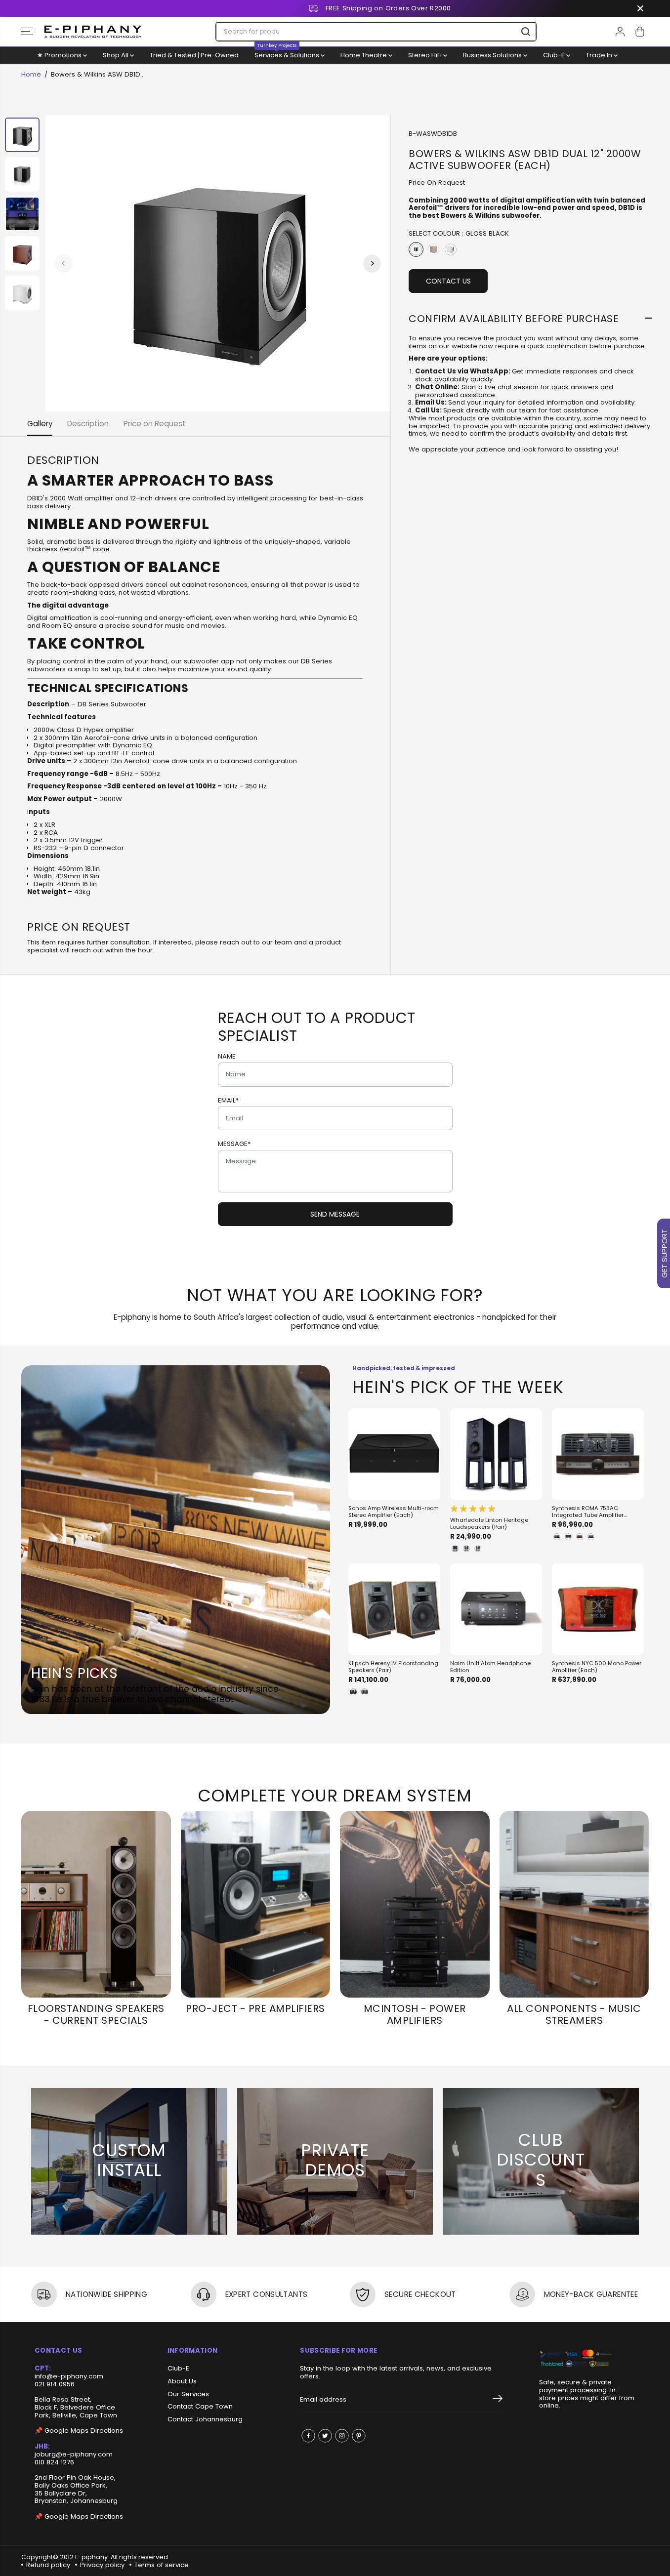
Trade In (600, 55)
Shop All (116, 55)
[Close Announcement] (640, 8)
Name (227, 1057)
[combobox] (376, 32)
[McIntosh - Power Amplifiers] (415, 1904)
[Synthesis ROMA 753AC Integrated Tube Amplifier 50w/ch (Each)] (598, 1454)
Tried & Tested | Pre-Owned (194, 55)
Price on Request (155, 424)
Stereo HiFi (426, 55)
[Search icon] (526, 32)
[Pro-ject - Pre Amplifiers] (256, 1904)
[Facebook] (308, 2436)
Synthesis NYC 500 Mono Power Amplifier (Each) (597, 1667)
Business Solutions (493, 55)
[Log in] (620, 32)
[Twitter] (325, 2436)
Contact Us (448, 281)
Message (234, 1144)
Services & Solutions (288, 53)
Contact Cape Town (200, 2407)
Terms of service (162, 2565)
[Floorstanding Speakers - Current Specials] (96, 1904)
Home (31, 74)
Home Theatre (364, 55)
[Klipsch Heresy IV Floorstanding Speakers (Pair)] (394, 1609)
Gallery (40, 424)
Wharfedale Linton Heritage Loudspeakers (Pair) (489, 1524)
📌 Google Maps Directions (79, 2431)
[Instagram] (342, 2436)
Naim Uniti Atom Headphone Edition (490, 1667)
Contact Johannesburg (205, 2419)
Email (228, 1101)
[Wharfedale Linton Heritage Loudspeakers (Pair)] (496, 1454)
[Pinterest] (359, 2436)
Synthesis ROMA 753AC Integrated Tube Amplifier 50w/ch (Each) (588, 1512)
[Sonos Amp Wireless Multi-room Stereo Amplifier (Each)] (394, 1454)
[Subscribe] (498, 2400)
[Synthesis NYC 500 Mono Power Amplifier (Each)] (598, 1609)
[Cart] (640, 32)
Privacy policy (102, 2565)
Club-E (555, 55)
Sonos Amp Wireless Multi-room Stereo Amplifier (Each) (394, 1512)
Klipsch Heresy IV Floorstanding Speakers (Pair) (393, 1667)
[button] (27, 32)
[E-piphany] (93, 32)
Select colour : (459, 233)
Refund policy (48, 2565)
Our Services (188, 2394)
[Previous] (64, 263)
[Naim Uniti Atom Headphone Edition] (496, 1609)
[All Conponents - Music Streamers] (574, 1904)
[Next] (372, 263)
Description (88, 424)
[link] (587, 2359)
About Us (182, 2381)
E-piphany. (92, 2557)
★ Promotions (60, 55)
